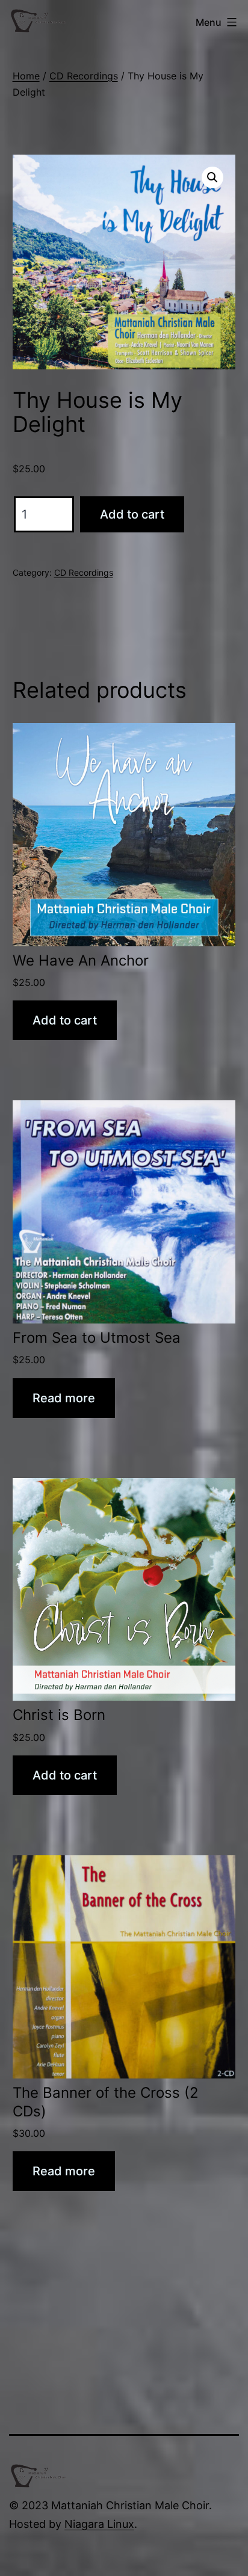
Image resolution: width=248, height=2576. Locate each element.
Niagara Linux (99, 2524)
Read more (64, 1398)
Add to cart (132, 514)
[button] (212, 177)
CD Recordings (84, 76)
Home (26, 76)
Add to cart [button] (65, 1020)
